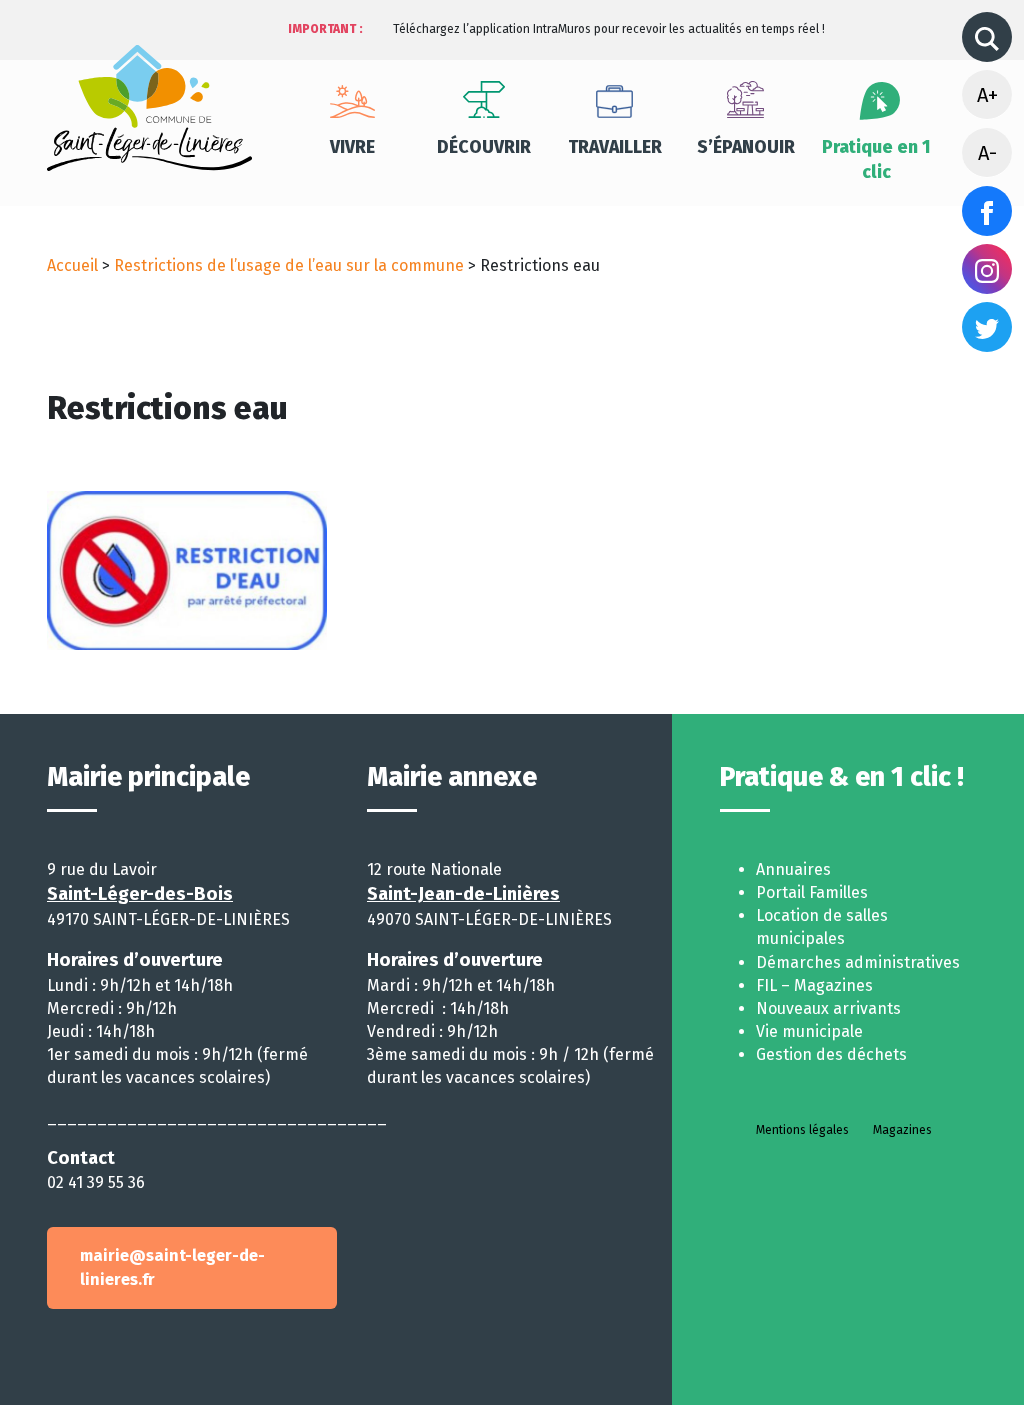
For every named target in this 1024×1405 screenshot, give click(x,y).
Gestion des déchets (831, 1054)
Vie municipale (809, 1031)
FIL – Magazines (814, 985)
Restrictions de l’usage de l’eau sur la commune (289, 265)
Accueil (72, 265)
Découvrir (484, 147)
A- (987, 153)
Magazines (902, 1130)
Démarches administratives (858, 962)
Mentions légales (802, 1130)
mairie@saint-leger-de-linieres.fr (172, 1267)
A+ (987, 95)
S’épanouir (746, 147)
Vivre (352, 147)
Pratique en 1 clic (876, 160)
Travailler (615, 147)
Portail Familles (812, 892)
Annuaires (793, 869)
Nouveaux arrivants (828, 1008)
